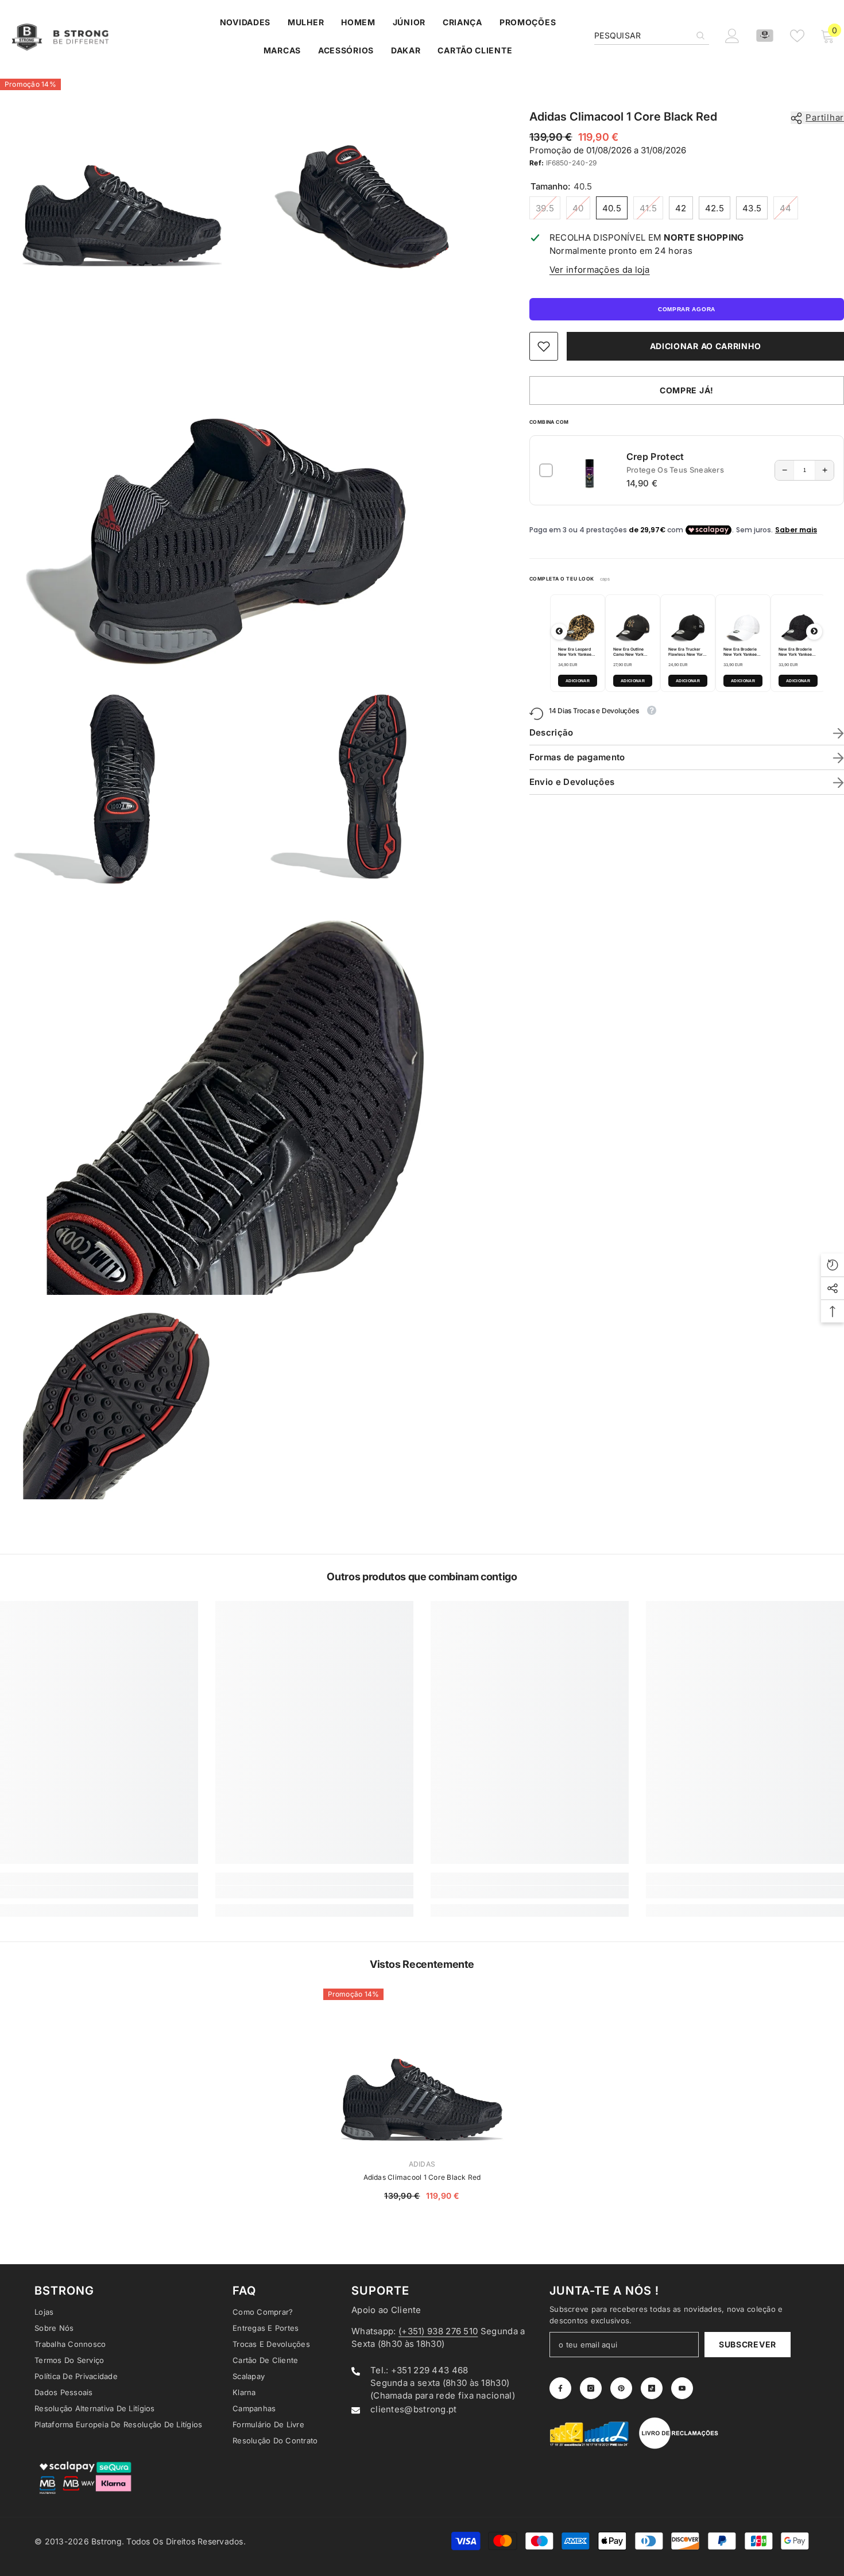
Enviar (557, 1337)
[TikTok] (581, 1384)
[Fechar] (692, 1153)
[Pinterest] (557, 1384)
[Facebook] (509, 1384)
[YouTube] (605, 1384)
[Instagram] (533, 1384)
